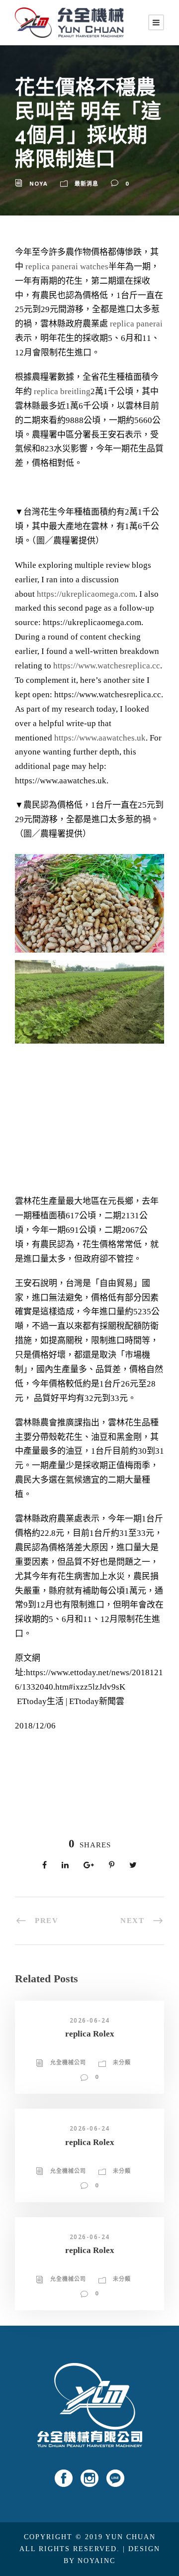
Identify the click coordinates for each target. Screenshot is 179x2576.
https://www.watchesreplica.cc (107, 666)
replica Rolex (90, 2034)
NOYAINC (96, 2561)
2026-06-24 (90, 2020)
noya (39, 183)
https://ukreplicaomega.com (86, 594)
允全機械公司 (68, 2062)
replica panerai (136, 324)
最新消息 (87, 183)
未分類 (122, 2062)
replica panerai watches (67, 267)
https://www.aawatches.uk (100, 738)
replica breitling (62, 391)
